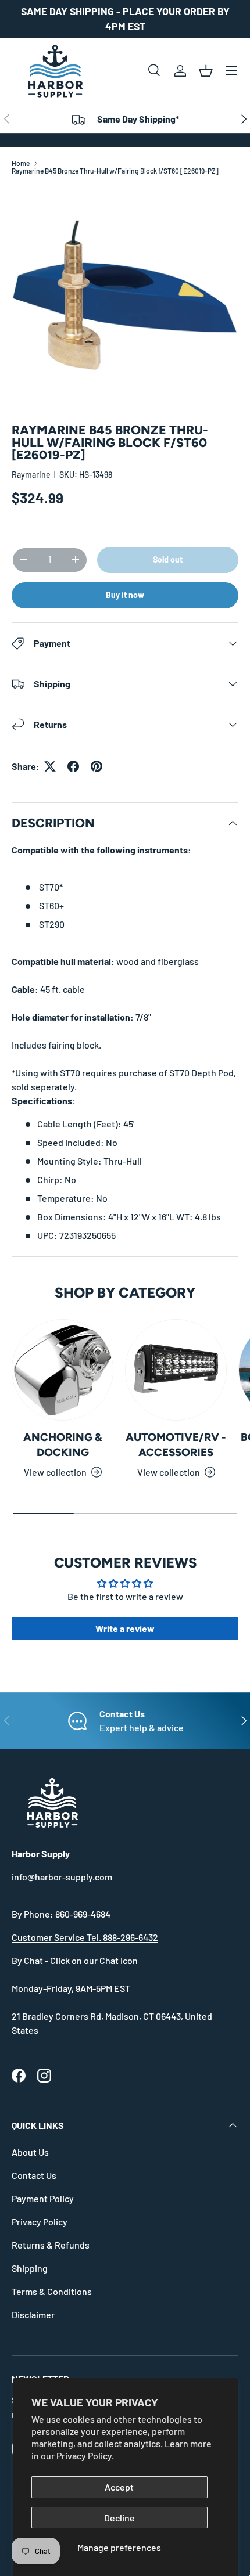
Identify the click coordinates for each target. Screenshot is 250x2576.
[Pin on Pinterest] (97, 766)
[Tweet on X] (50, 766)
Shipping (30, 2268)
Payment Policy (43, 2198)
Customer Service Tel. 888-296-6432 (85, 1937)
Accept (119, 2487)
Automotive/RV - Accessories (176, 1445)
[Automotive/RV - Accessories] (176, 1370)
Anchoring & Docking (63, 1445)
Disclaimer (33, 2314)
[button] (206, 71)
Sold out (168, 559)
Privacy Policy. (85, 2456)
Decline (119, 2518)
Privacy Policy (40, 2222)
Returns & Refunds (51, 2245)
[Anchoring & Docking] (63, 1370)
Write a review (125, 1628)
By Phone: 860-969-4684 (61, 1914)
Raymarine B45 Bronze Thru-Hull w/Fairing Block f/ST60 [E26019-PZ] (115, 171)
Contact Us (34, 2175)
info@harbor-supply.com (62, 1877)
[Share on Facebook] (73, 766)
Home (21, 163)
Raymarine (31, 475)
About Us (30, 2152)
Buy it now (125, 595)
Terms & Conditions (52, 2291)
